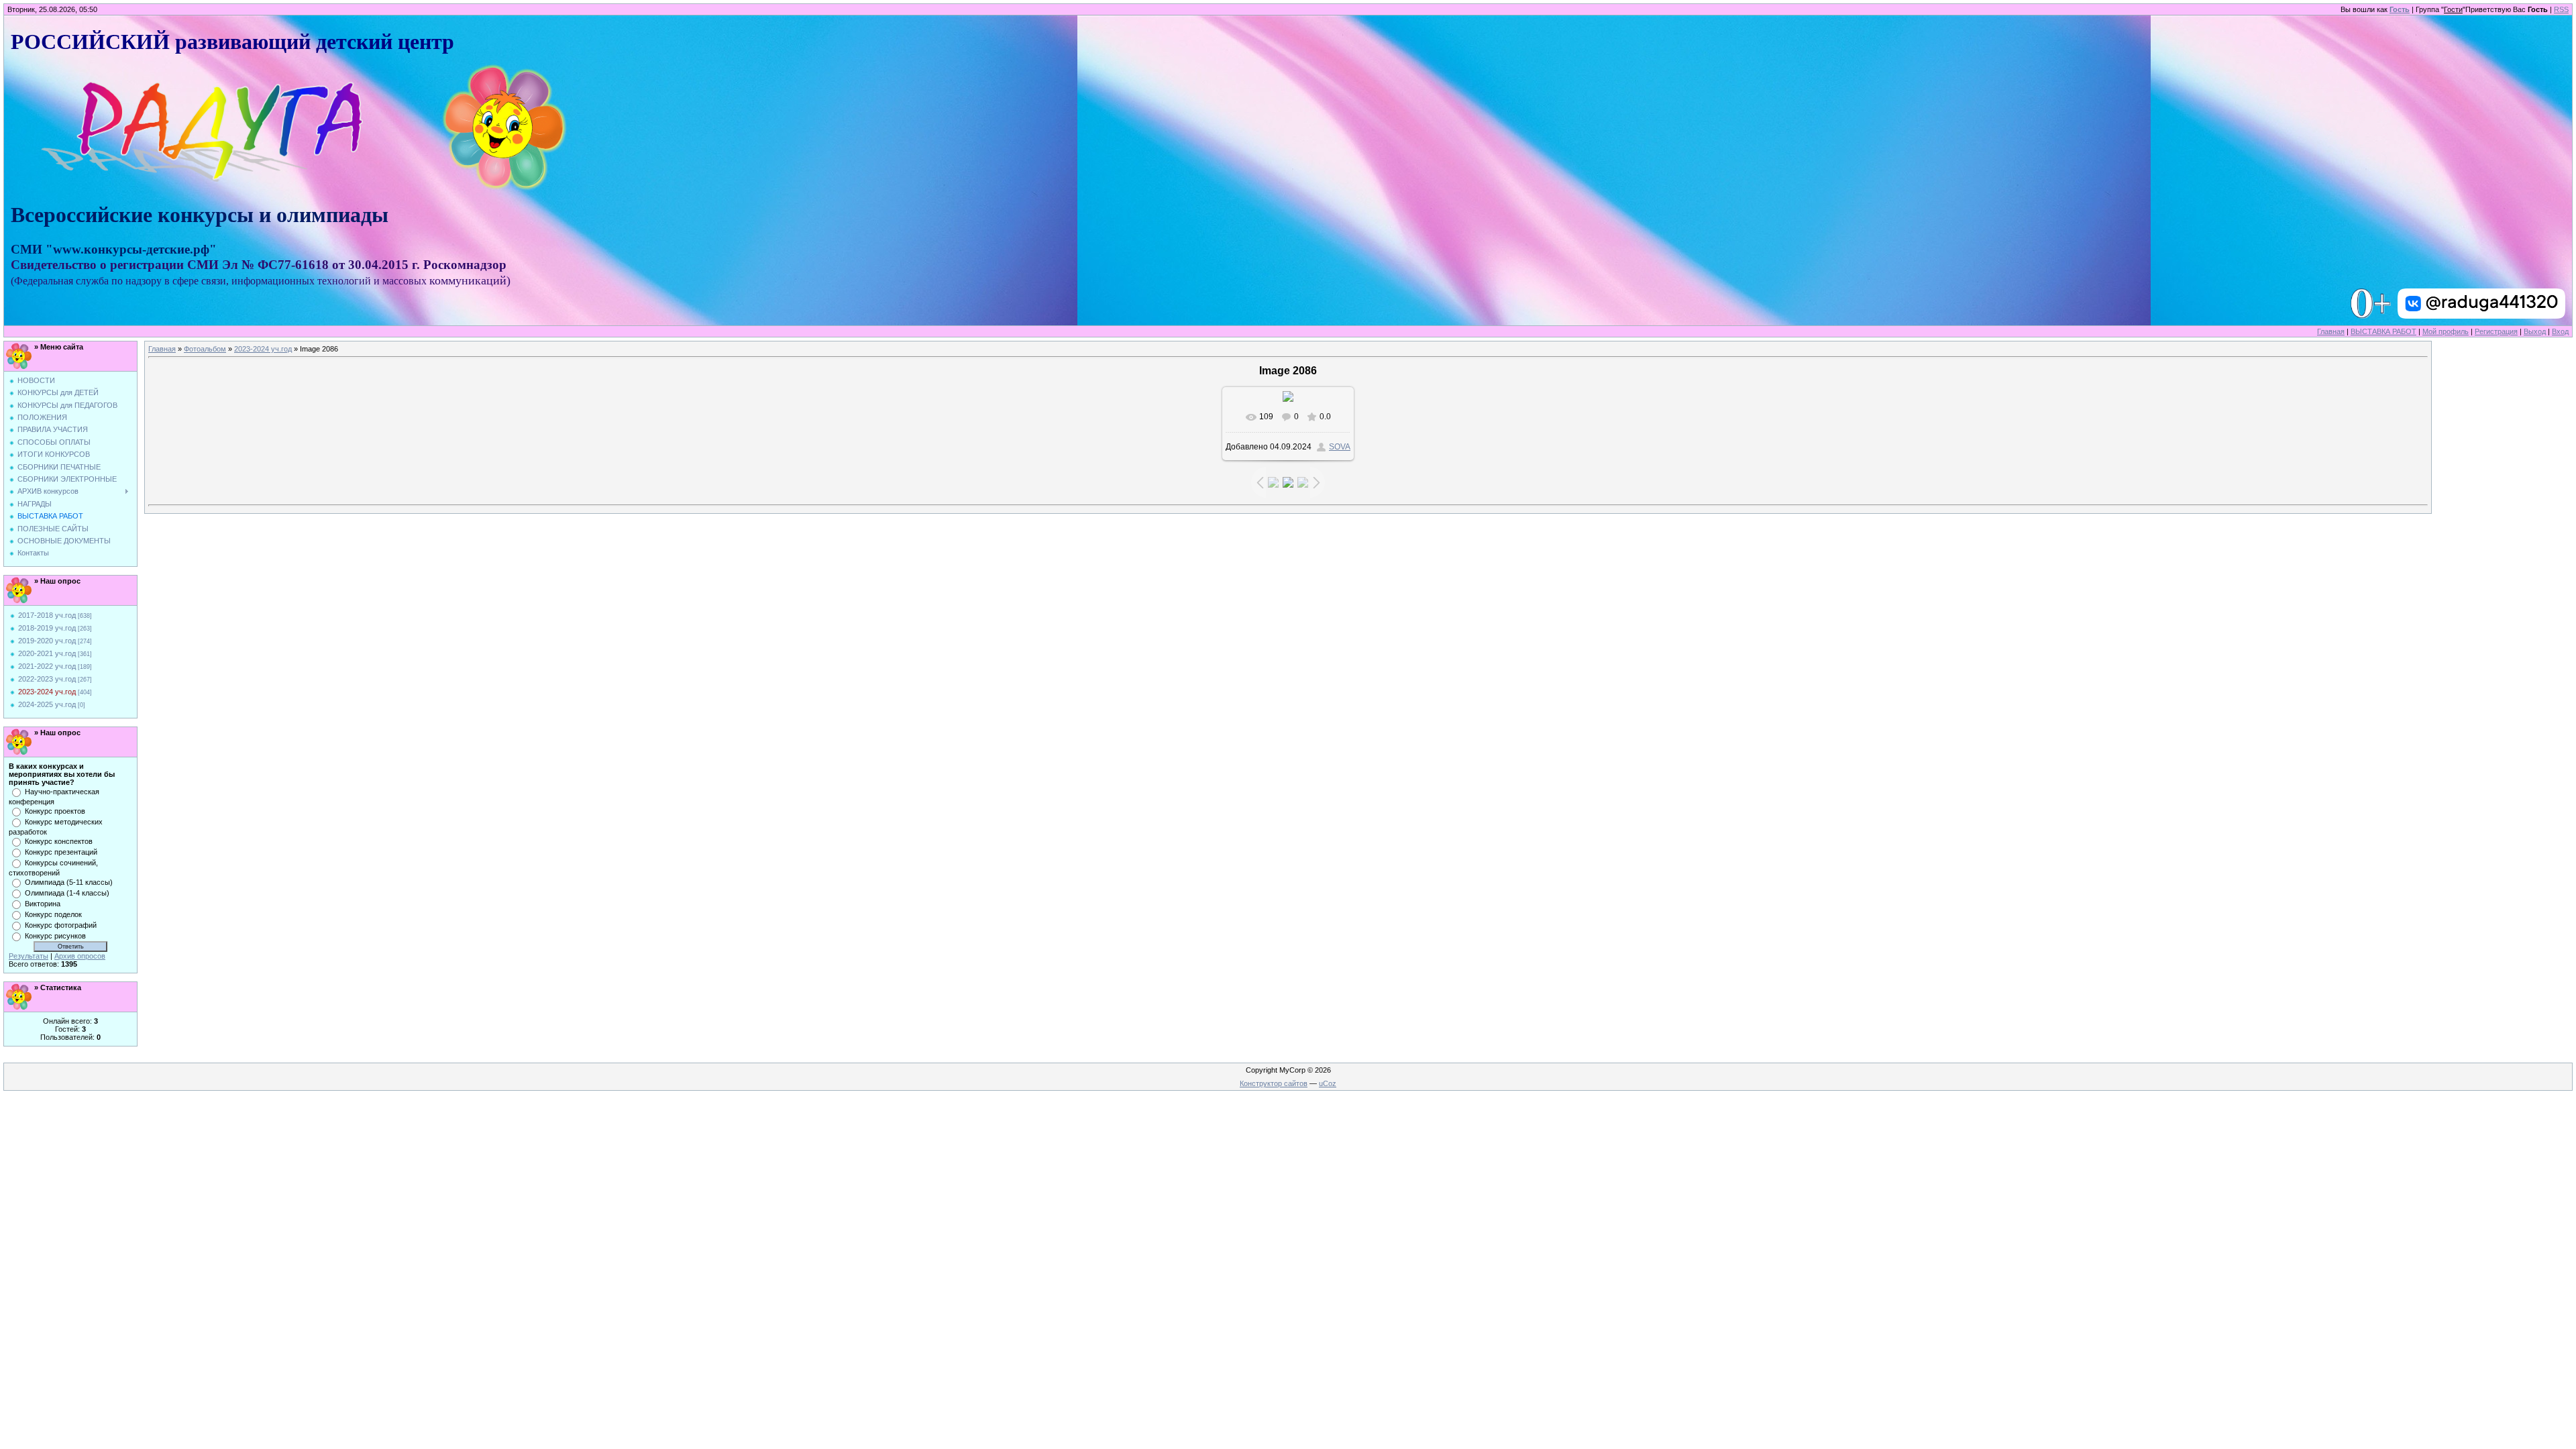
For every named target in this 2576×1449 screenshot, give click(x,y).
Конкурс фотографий (61, 925)
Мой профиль (2446, 331)
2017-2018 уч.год (47, 615)
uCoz (1328, 1083)
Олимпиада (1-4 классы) (67, 893)
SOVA (1340, 447)
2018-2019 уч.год (47, 628)
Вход (2560, 331)
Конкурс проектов (55, 811)
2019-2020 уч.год (47, 641)
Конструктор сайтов (1274, 1083)
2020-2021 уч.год (47, 653)
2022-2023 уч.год (47, 679)
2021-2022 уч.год (47, 666)
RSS (2561, 9)
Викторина (43, 904)
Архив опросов (80, 956)
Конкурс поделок (53, 914)
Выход (2535, 331)
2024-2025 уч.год (47, 704)
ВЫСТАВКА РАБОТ (2383, 331)
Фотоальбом (205, 349)
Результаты (29, 956)
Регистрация (2496, 331)
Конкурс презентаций (61, 852)
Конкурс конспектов (59, 841)
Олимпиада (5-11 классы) (69, 882)
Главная (2331, 331)
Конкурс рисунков (55, 936)
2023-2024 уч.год (47, 692)
